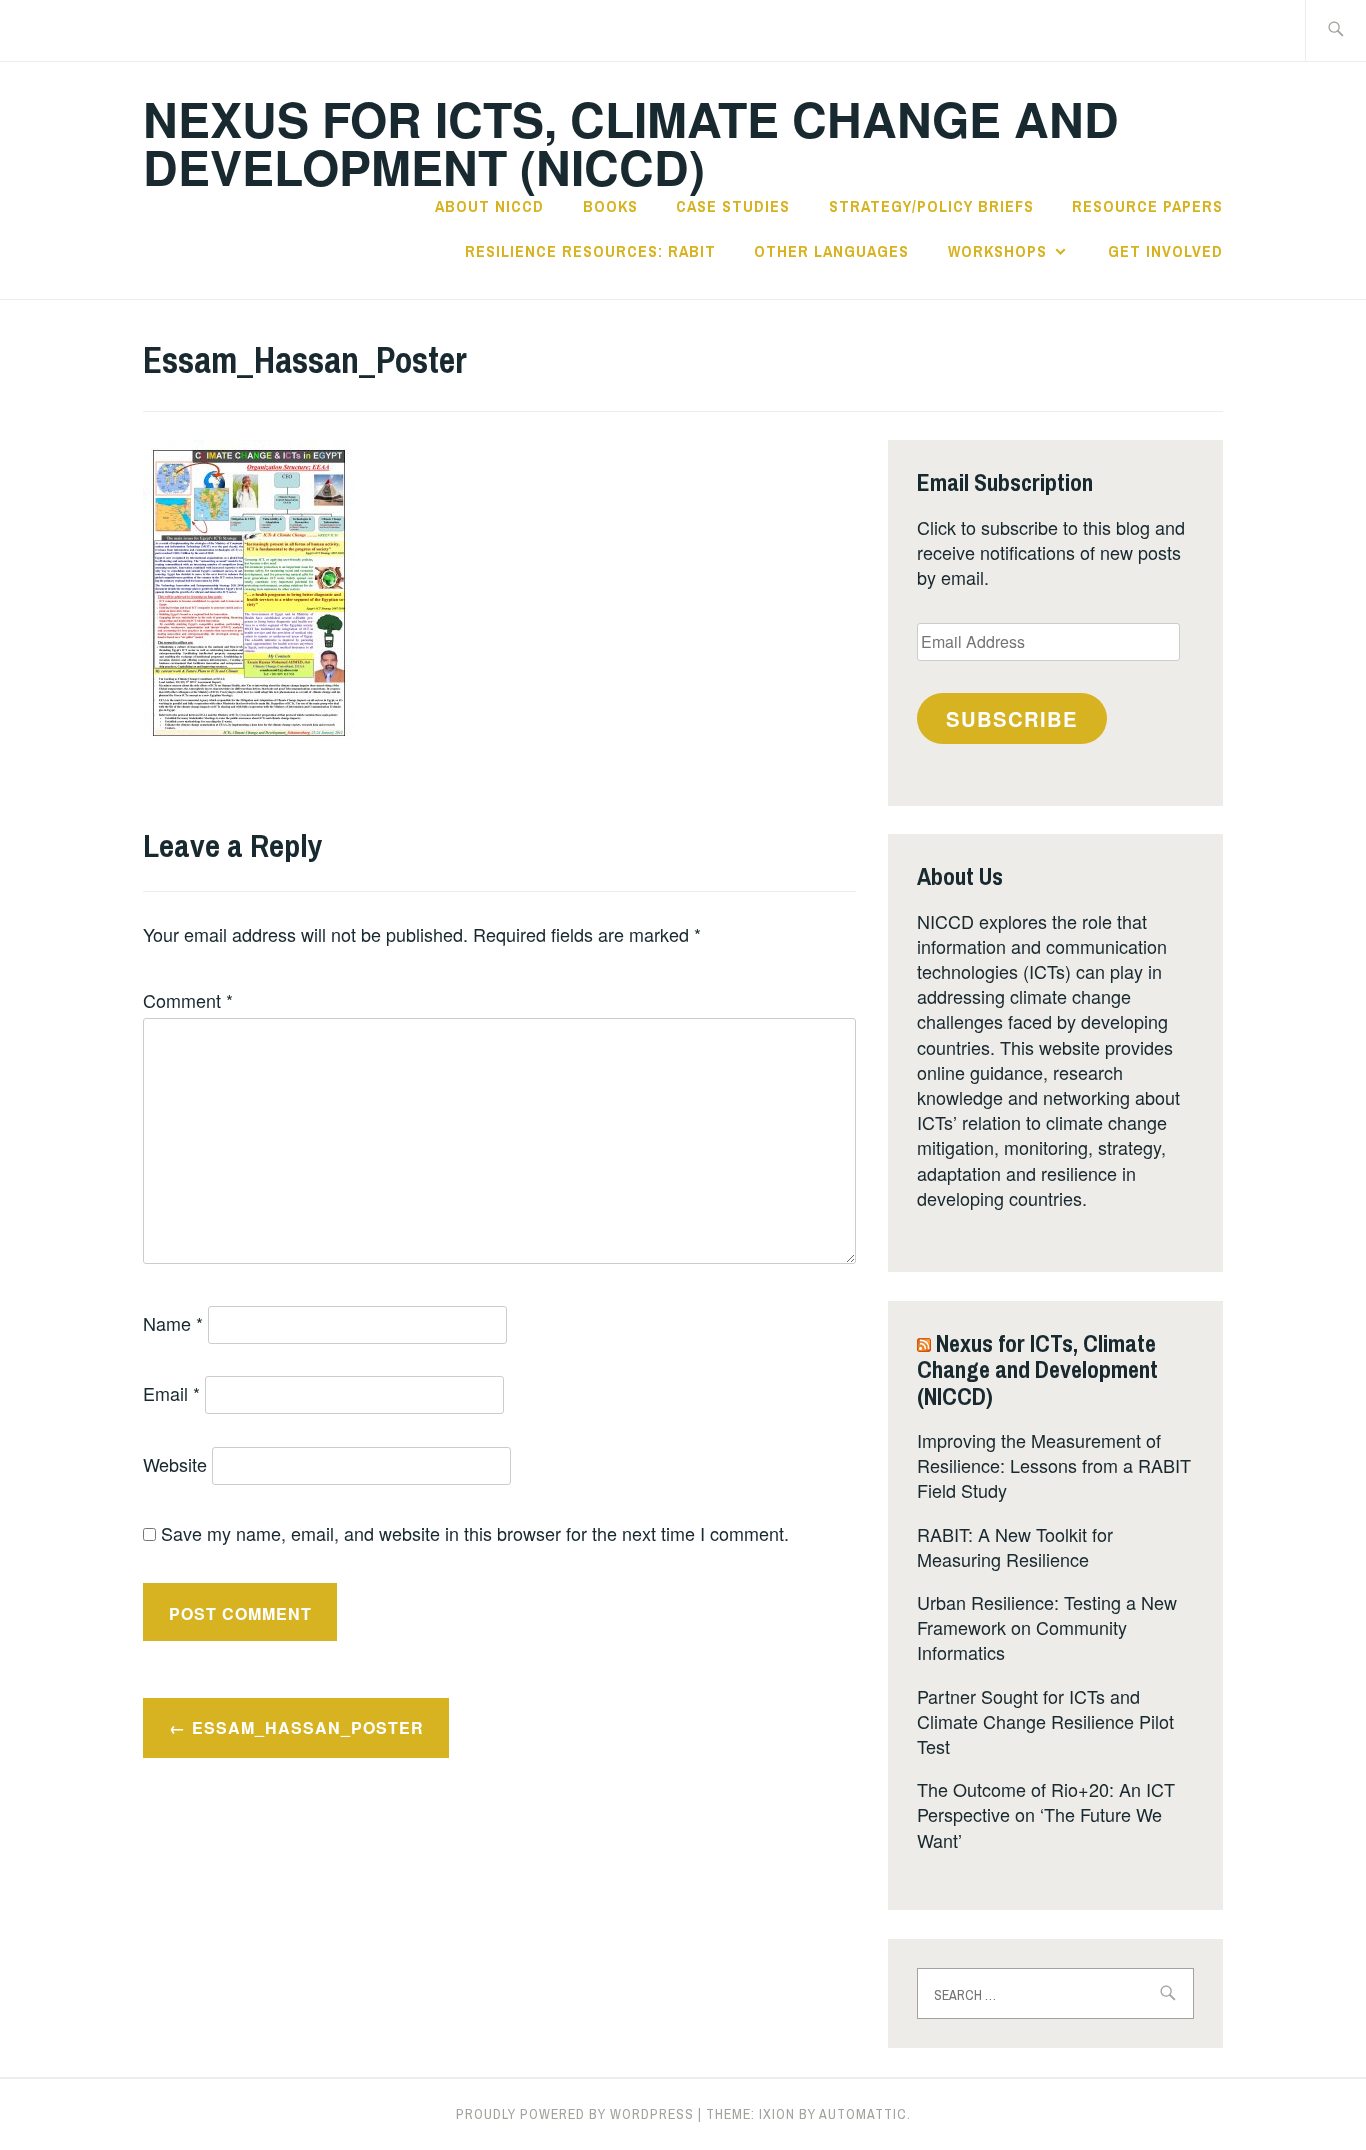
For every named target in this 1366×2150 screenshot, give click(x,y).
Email (171, 1393)
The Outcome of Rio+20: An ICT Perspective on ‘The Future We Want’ (1046, 1814)
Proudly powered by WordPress (575, 2114)
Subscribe (1012, 718)
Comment (188, 1000)
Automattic (863, 2114)
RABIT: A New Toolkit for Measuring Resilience (1015, 1546)
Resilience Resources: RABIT (590, 251)
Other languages (831, 251)
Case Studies (733, 206)
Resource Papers (1147, 206)
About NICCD (489, 206)
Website (175, 1464)
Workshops (997, 251)
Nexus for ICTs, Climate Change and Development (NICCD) (631, 142)
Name (173, 1323)
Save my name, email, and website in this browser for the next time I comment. (475, 1533)
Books (610, 206)
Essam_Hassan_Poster (308, 1727)
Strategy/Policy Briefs (931, 206)
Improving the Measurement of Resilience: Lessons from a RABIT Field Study (1054, 1465)
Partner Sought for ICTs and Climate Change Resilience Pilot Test (1045, 1721)
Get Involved (1165, 251)
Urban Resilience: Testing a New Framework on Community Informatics (1047, 1627)
